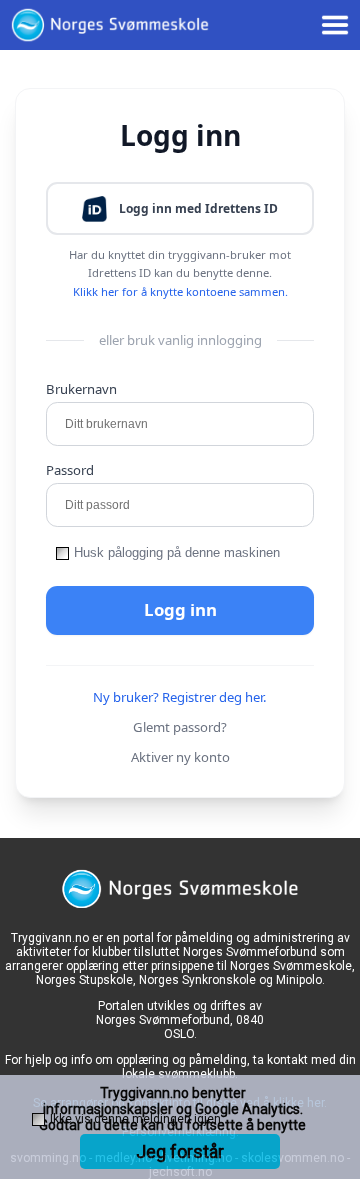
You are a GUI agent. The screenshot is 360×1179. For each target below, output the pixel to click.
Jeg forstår (180, 1151)
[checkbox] (62, 553)
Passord (70, 470)
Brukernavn (81, 389)
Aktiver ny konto (180, 757)
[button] (180, 208)
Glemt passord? (180, 727)
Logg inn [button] (180, 609)
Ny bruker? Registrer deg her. (180, 697)
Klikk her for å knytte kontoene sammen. (180, 291)
